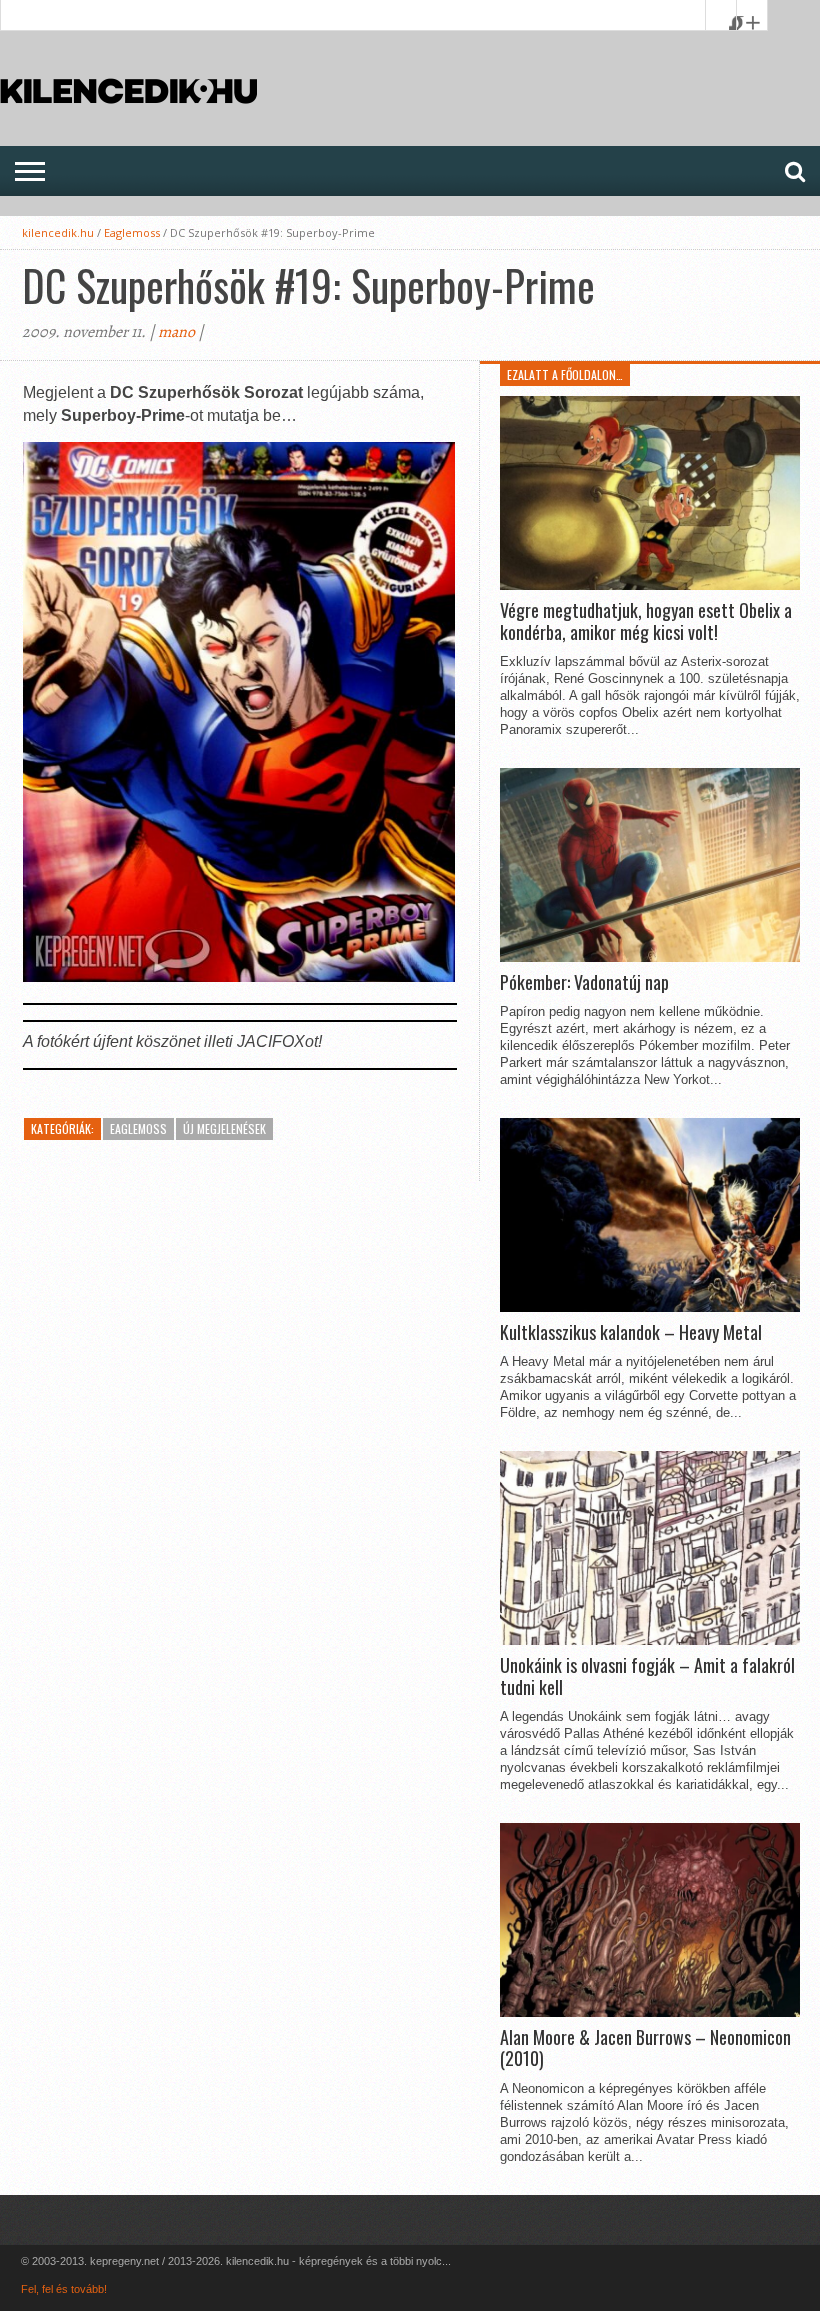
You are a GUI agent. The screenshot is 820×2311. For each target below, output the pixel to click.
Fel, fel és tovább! (64, 2289)
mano (176, 332)
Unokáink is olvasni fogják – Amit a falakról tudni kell (647, 1676)
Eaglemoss (132, 232)
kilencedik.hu (58, 232)
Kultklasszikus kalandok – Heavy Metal (631, 1333)
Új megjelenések (224, 1128)
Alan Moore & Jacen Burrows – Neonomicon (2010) (645, 2048)
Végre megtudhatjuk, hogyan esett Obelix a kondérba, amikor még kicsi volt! (646, 621)
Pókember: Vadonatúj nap (584, 983)
